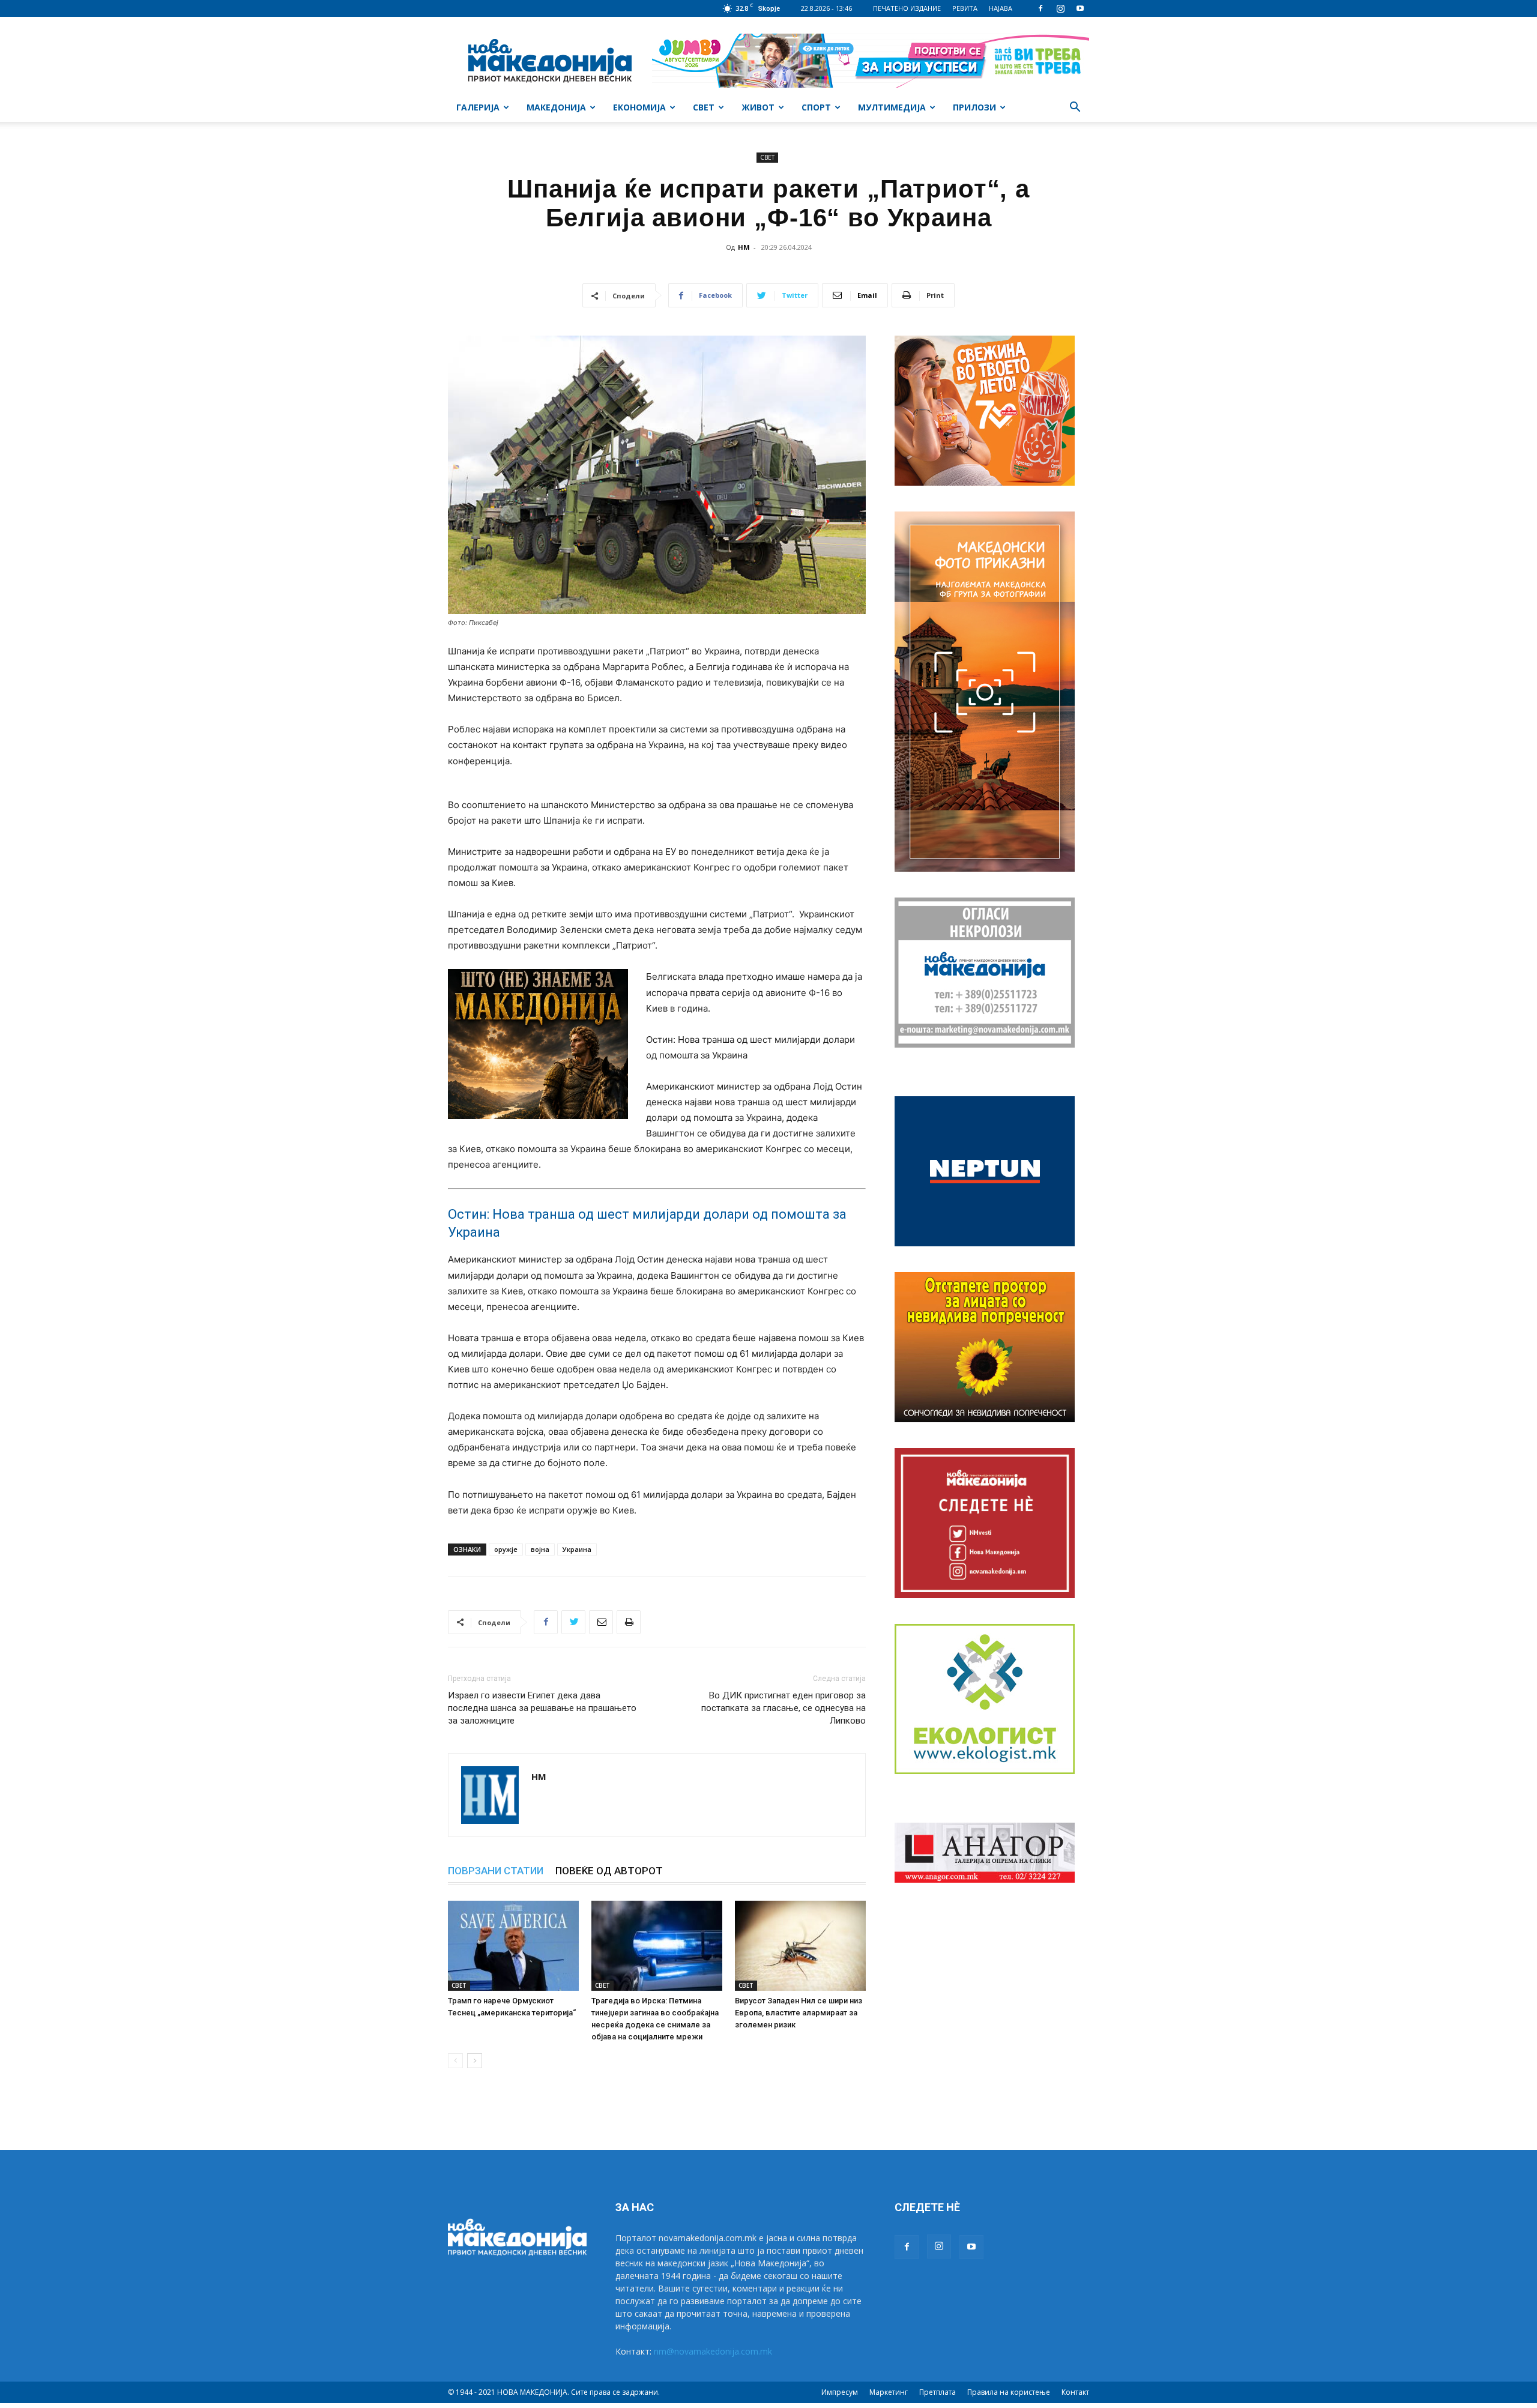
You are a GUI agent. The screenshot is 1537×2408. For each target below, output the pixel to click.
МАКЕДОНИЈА (556, 107)
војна (540, 1549)
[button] (1075, 108)
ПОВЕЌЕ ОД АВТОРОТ (609, 1871)
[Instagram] (1060, 8)
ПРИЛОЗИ (974, 107)
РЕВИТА (965, 8)
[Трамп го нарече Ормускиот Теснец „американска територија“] (513, 1946)
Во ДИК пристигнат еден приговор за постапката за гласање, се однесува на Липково (784, 1708)
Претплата (938, 2392)
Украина (577, 1549)
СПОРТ (816, 107)
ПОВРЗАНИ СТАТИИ (496, 1871)
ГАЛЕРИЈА (478, 107)
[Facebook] (1040, 8)
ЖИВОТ (758, 107)
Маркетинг (889, 2392)
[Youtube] (1080, 8)
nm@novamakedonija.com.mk (713, 2351)
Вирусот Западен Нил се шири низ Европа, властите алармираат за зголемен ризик (799, 2013)
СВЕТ (704, 107)
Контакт (1075, 2392)
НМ (744, 247)
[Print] (629, 1622)
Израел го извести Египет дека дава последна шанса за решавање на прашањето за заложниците (542, 1708)
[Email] (601, 1622)
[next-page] (475, 2061)
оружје (506, 1549)
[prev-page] (455, 2061)
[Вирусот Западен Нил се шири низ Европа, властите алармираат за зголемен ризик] (800, 1946)
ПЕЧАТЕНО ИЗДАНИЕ (907, 8)
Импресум (840, 2392)
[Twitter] (573, 1622)
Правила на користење (1009, 2392)
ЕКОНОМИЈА (639, 107)
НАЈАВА (1001, 8)
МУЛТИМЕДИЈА (892, 107)
